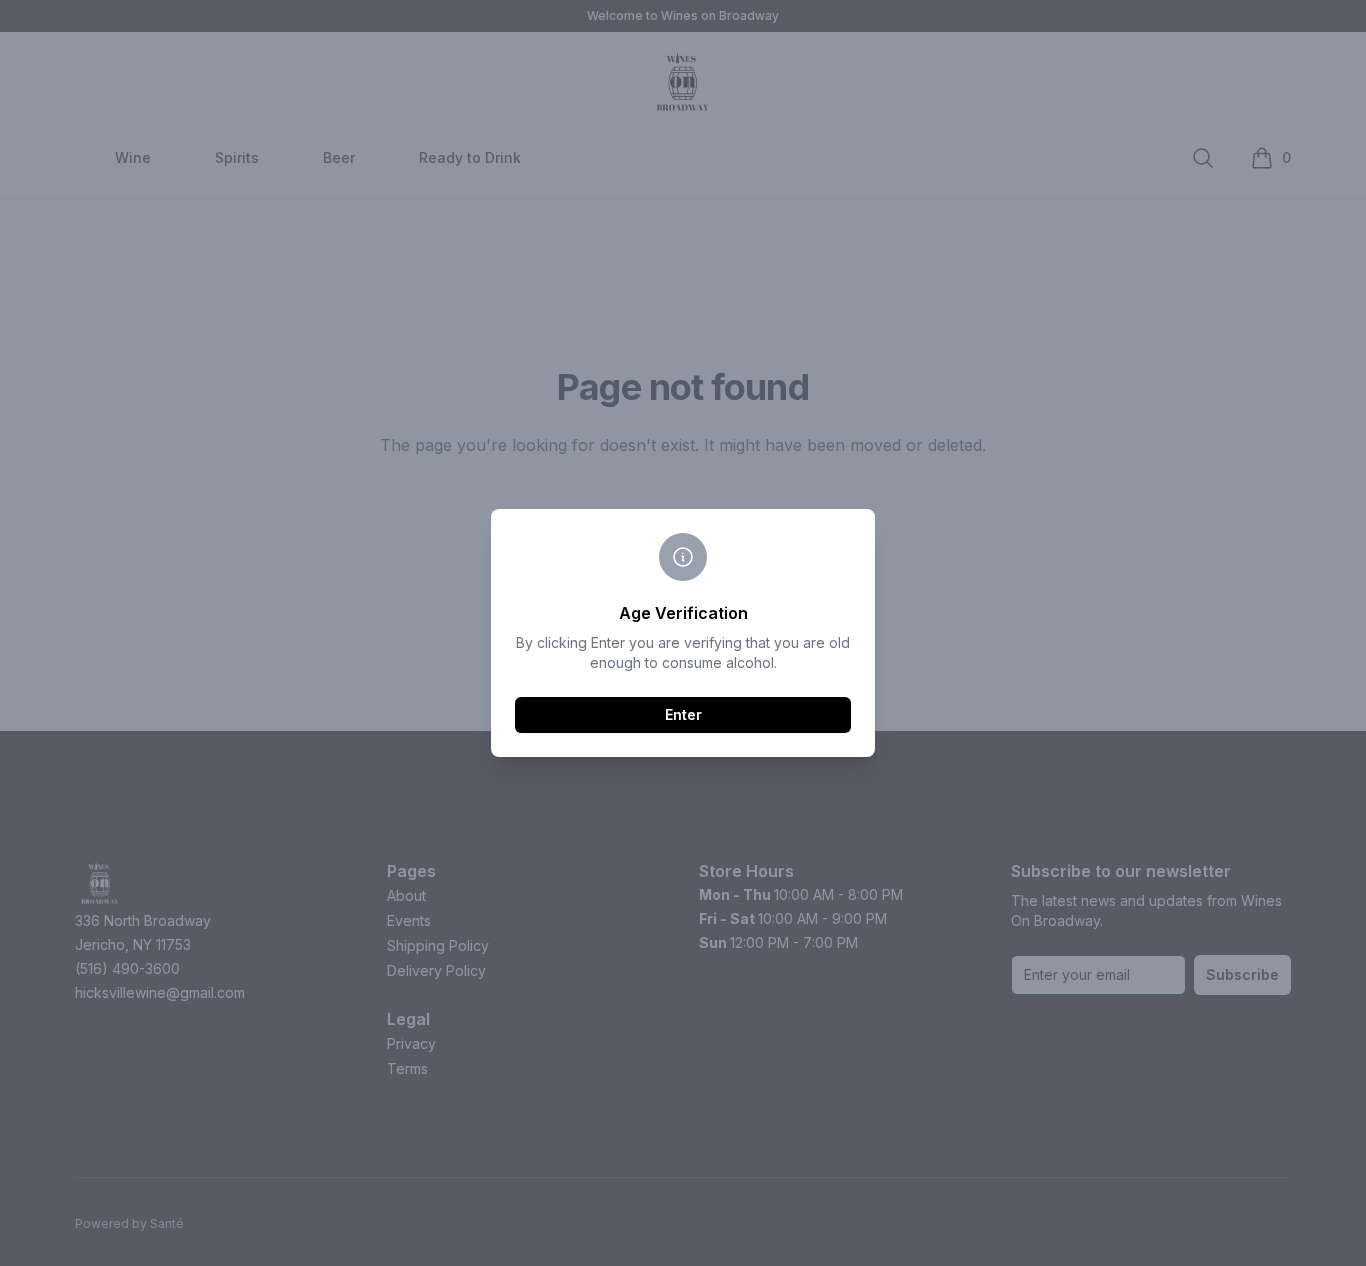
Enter (683, 714)
